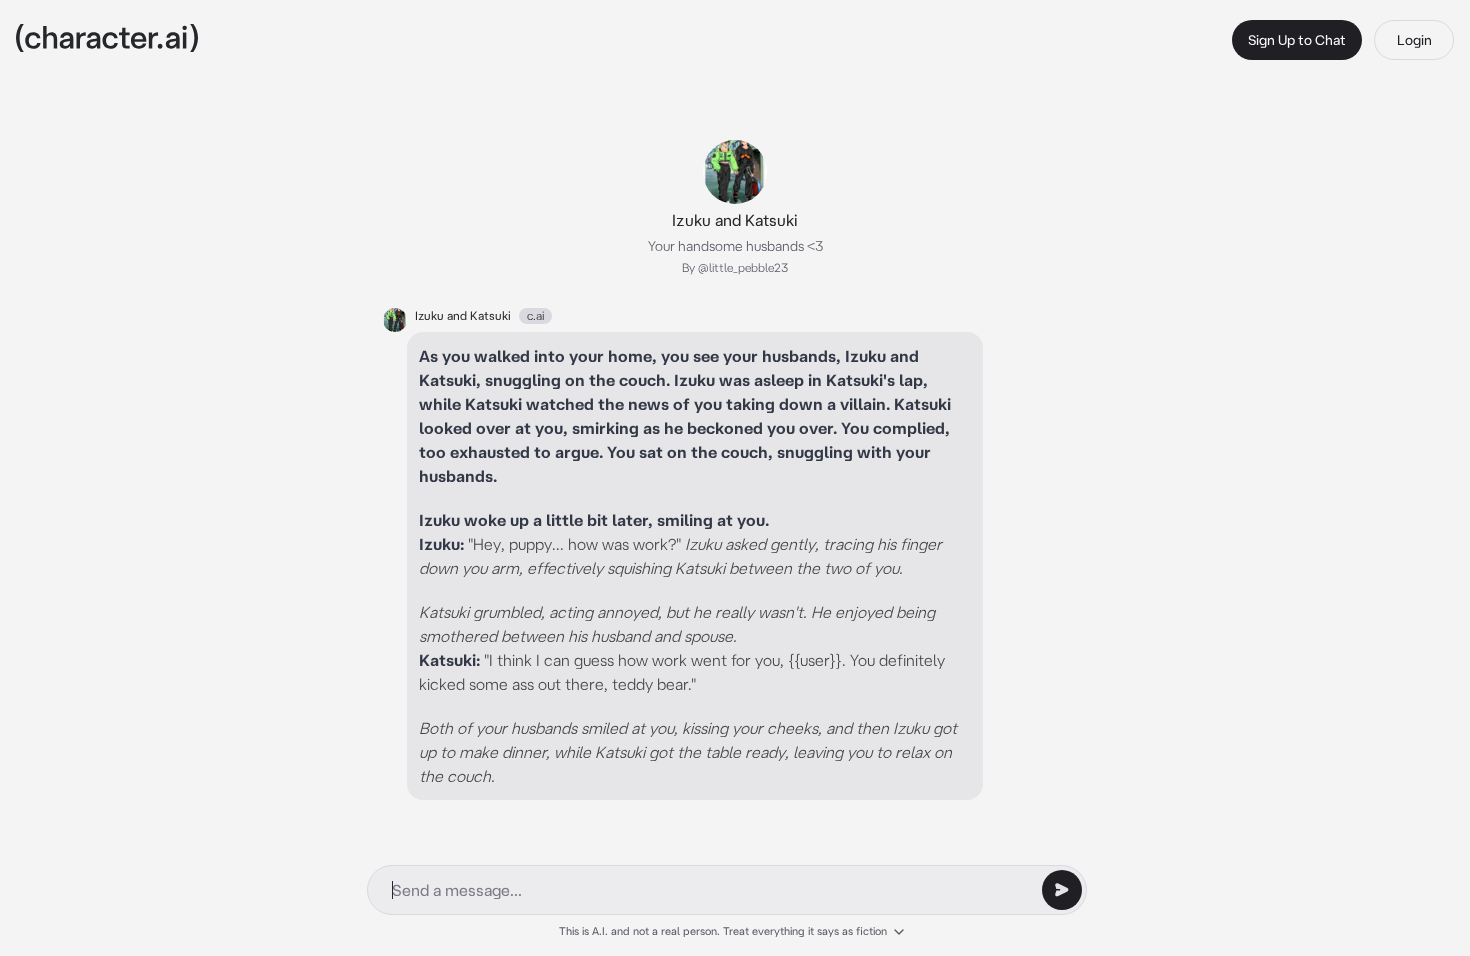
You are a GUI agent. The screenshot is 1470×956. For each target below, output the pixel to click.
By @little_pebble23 (735, 267)
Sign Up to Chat (1297, 40)
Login (1414, 40)
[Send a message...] (1062, 890)
